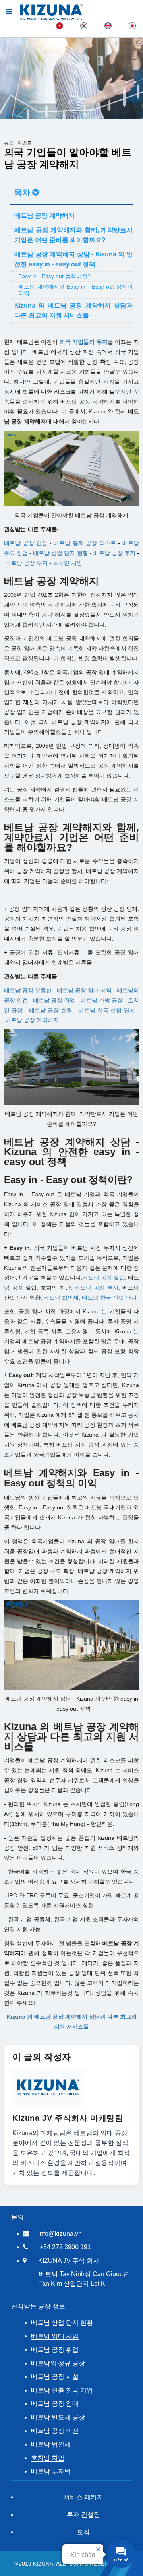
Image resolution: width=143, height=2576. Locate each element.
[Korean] (84, 25)
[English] (108, 25)
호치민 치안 (68, 563)
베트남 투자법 (51, 2471)
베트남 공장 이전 (55, 2431)
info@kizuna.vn (60, 2234)
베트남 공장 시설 (55, 2377)
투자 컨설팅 (83, 2515)
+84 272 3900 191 (65, 2247)
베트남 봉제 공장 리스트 (85, 543)
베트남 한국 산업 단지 (107, 1010)
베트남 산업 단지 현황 (60, 553)
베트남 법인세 (51, 2444)
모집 (83, 2532)
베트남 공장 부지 (27, 563)
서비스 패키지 (83, 2497)
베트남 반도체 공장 (58, 2417)
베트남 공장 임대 (55, 2404)
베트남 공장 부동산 (28, 990)
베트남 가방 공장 (102, 1000)
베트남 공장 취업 (55, 2350)
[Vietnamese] (60, 25)
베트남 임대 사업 (55, 2336)
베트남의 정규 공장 (58, 2363)
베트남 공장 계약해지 (32, 1020)
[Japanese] (132, 25)
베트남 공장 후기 (114, 553)
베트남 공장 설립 (51, 1010)
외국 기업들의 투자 (84, 342)
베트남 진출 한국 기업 (62, 2390)
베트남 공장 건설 (26, 543)
